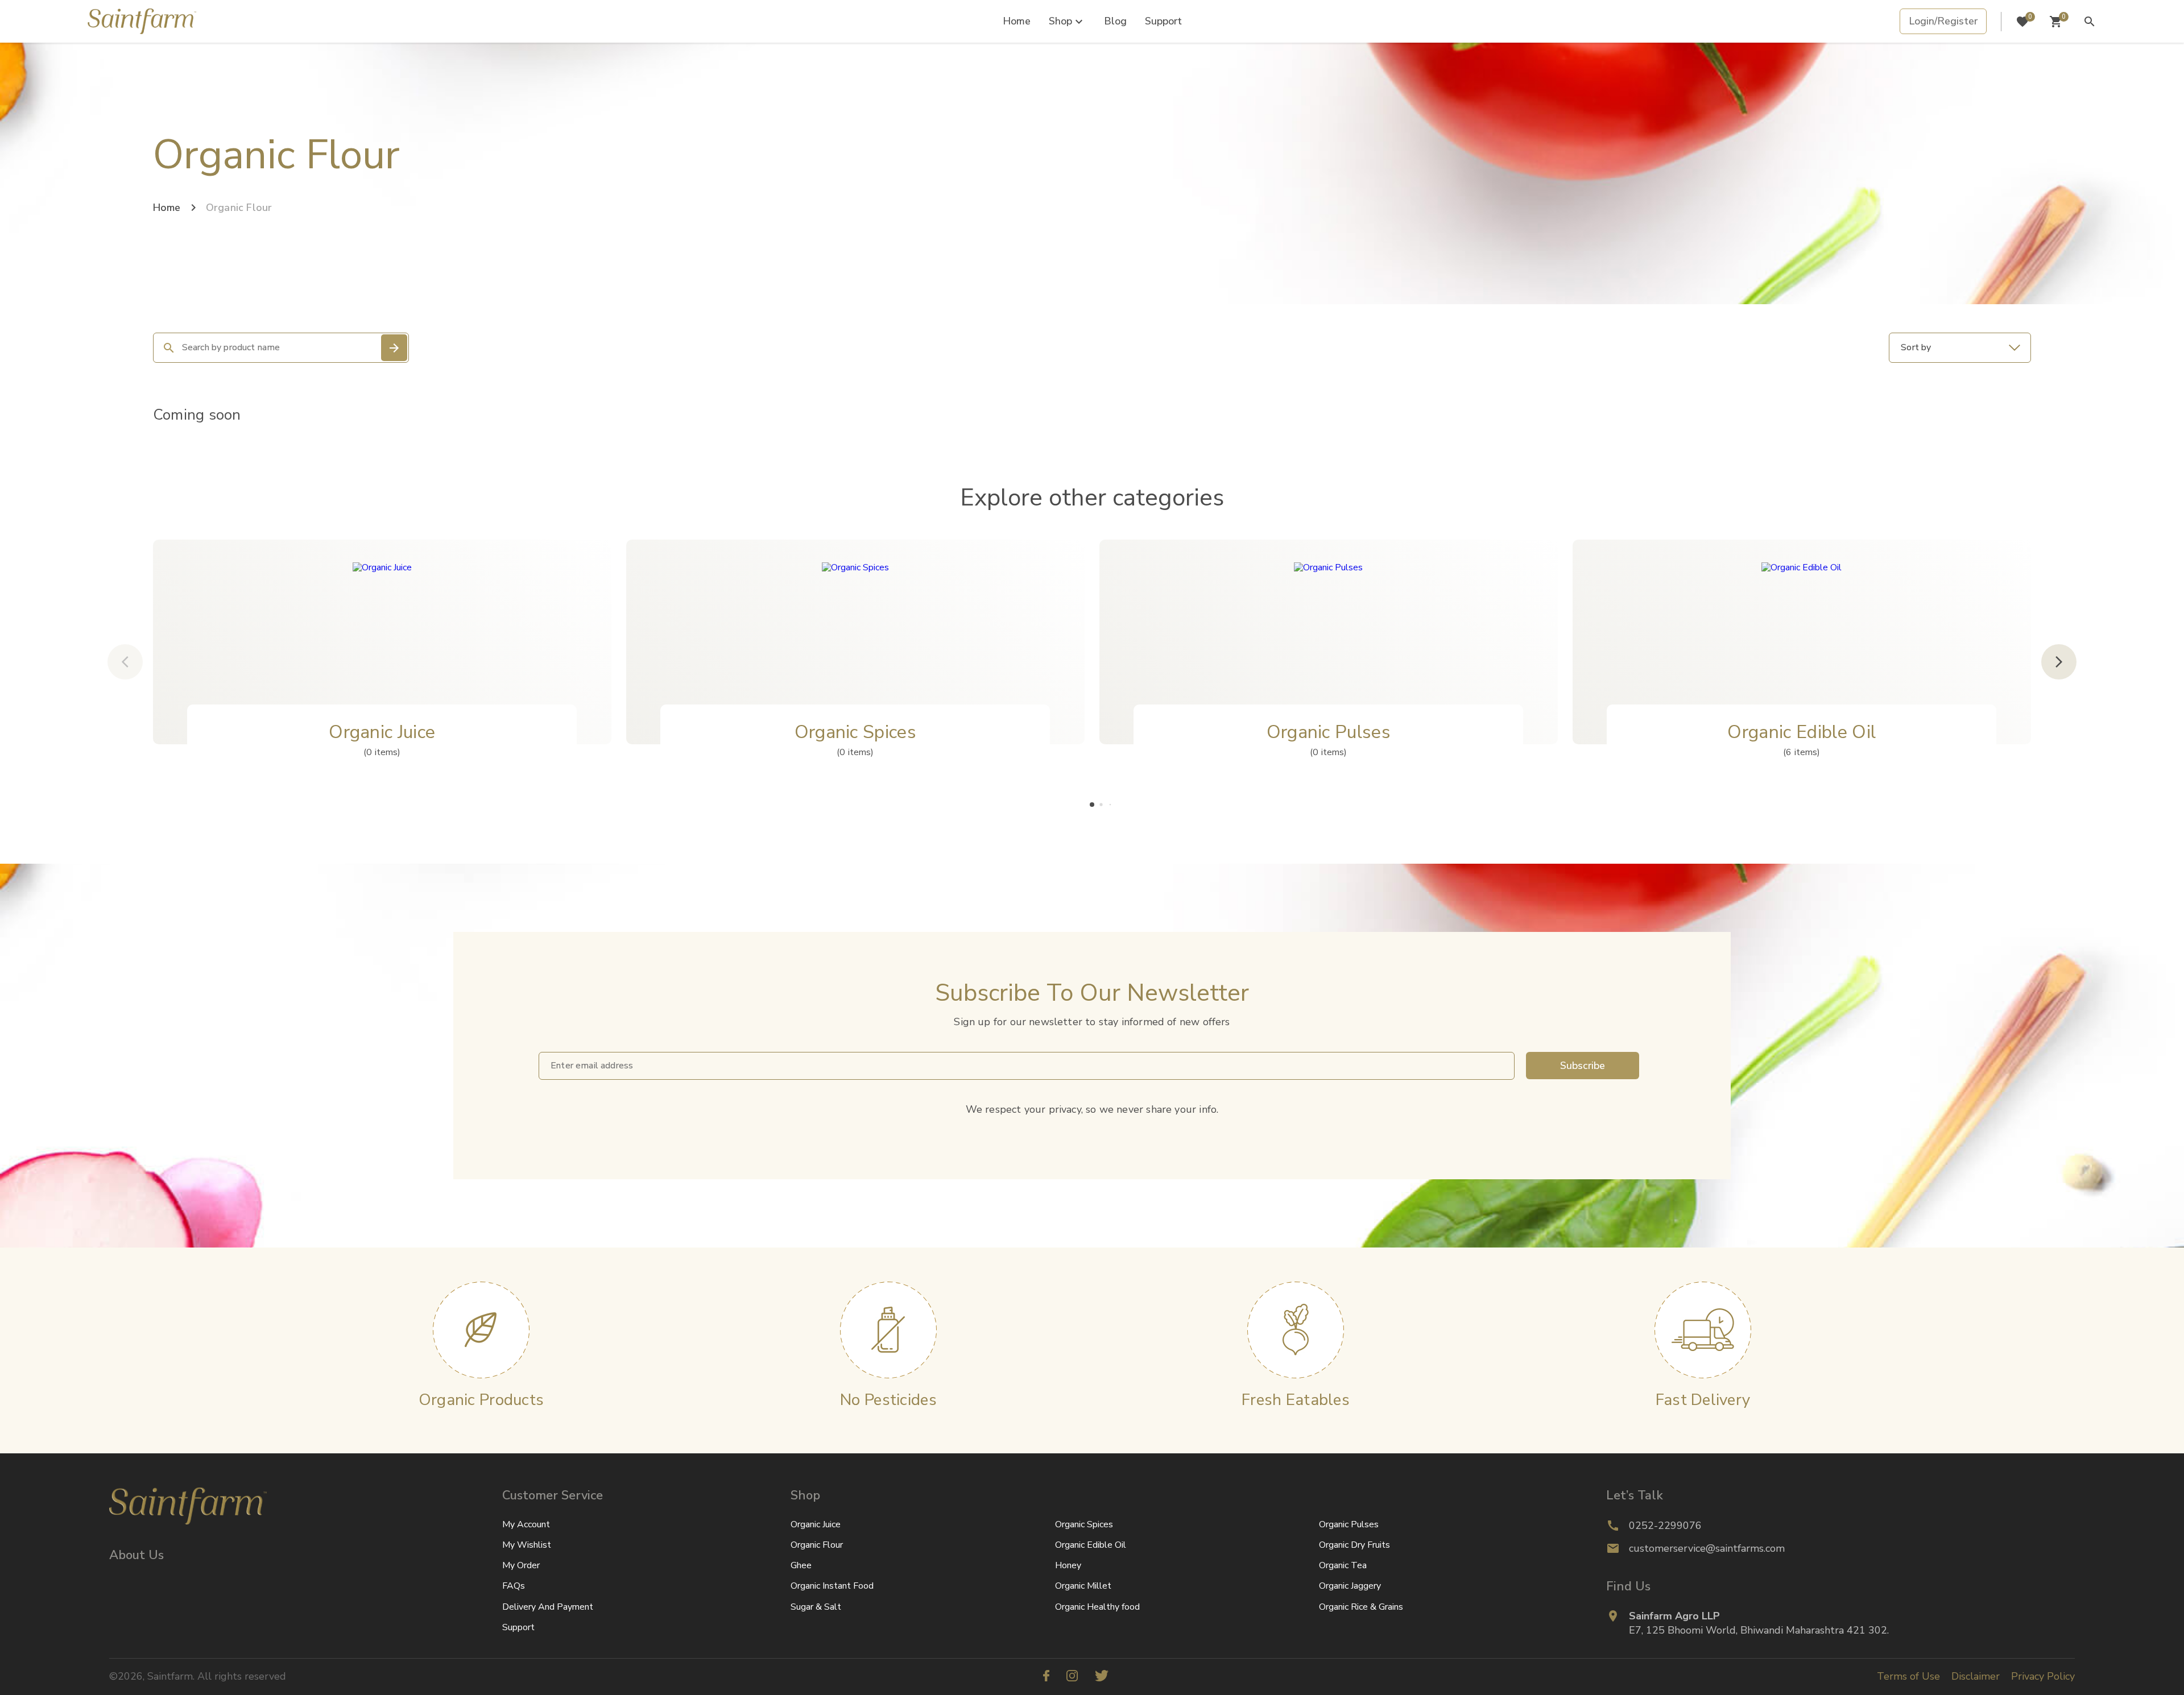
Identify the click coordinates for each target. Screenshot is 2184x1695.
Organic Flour (817, 1545)
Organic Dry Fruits (1354, 1545)
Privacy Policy (2043, 1676)
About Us (136, 1555)
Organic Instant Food (832, 1586)
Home (1017, 21)
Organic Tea (1343, 1565)
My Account (526, 1524)
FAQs (514, 1586)
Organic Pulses (1349, 1524)
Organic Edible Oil (1091, 1545)
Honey (1068, 1565)
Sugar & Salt (816, 1607)
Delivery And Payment (548, 1607)
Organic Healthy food (1097, 1607)
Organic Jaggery (1350, 1586)
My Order (521, 1565)
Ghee (801, 1565)
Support (1163, 21)
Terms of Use (1908, 1676)
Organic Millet (1083, 1586)
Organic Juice (816, 1524)
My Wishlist (527, 1545)
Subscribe (1583, 1066)
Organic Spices (1084, 1524)
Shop (1060, 21)
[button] (1092, 805)
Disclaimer (1976, 1676)
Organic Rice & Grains (1361, 1607)
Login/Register (1943, 21)
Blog (1115, 21)
